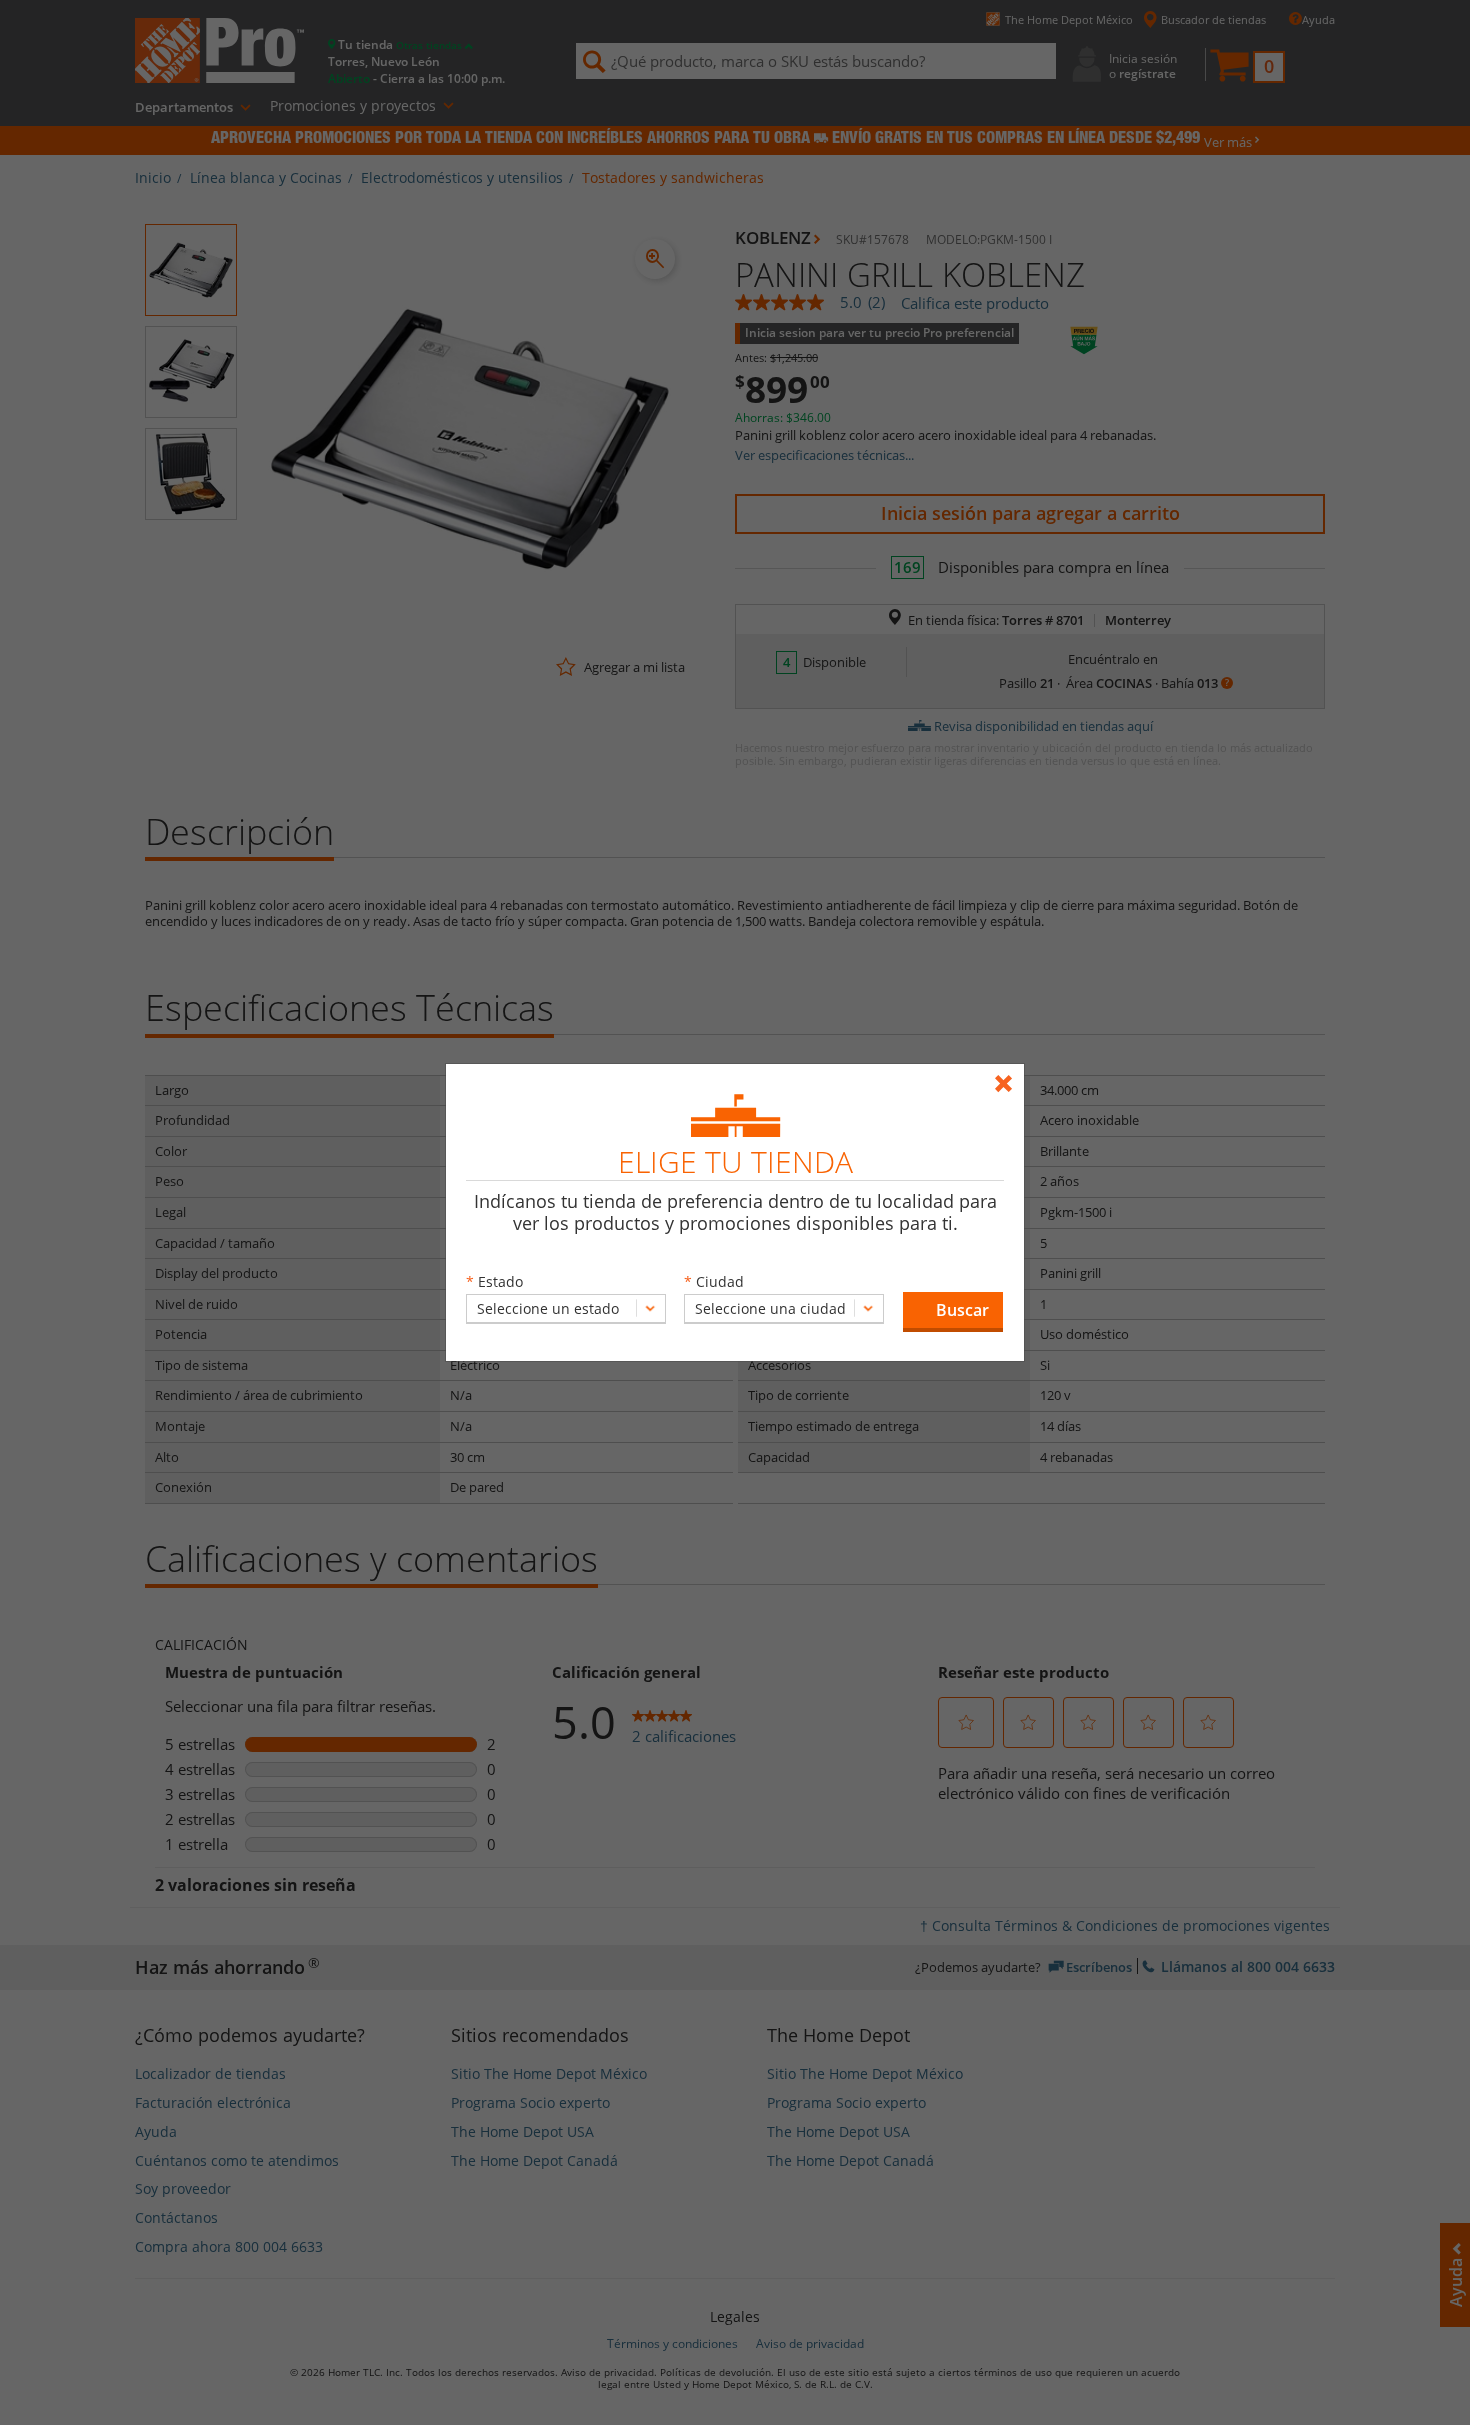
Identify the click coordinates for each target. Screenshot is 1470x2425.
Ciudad (720, 1281)
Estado (500, 1281)
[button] (953, 1312)
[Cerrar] (1008, 1074)
